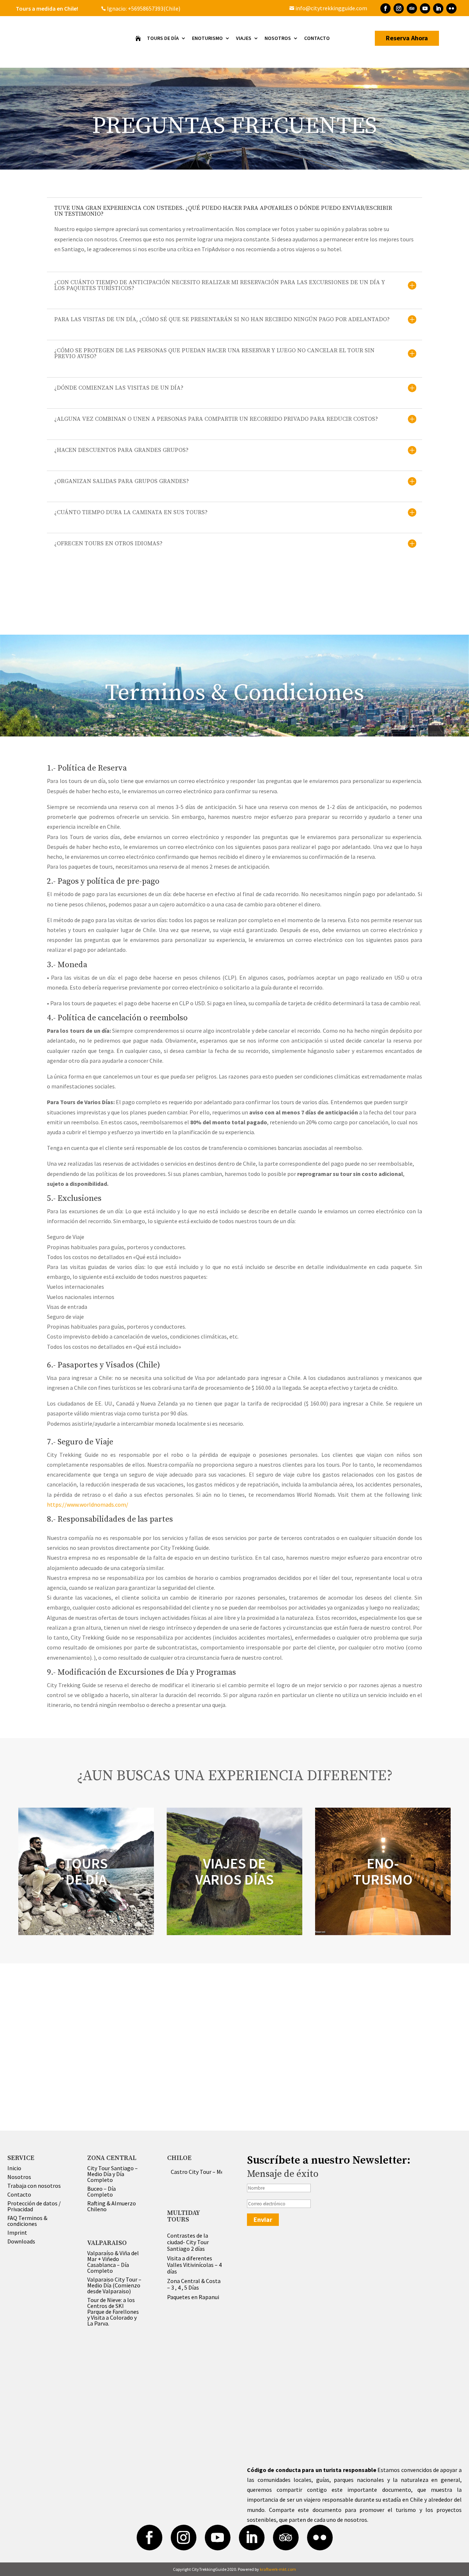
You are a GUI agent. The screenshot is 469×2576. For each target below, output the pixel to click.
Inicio (14, 2168)
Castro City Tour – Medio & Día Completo (221, 2172)
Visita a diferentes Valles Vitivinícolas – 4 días (194, 2265)
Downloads (21, 2241)
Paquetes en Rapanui (193, 2297)
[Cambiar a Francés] (227, 8)
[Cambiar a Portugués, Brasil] (242, 8)
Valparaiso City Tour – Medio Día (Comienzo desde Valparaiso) (114, 2285)
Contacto (317, 38)
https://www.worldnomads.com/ (88, 1504)
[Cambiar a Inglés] (219, 8)
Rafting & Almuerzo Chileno (112, 2206)
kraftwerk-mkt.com (278, 2569)
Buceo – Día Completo (101, 2191)
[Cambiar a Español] (250, 8)
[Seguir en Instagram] (399, 8)
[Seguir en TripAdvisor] (412, 8)
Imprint (17, 2232)
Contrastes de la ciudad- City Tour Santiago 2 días (188, 2242)
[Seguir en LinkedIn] (438, 8)
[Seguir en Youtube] (425, 8)
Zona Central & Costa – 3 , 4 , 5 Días (194, 2284)
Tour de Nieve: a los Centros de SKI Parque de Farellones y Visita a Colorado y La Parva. (113, 2312)
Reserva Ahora (407, 38)
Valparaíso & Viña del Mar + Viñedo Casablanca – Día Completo (113, 2262)
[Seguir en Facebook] (385, 8)
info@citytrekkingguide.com (328, 8)
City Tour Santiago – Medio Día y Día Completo (112, 2174)
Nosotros (278, 38)
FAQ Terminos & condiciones (27, 2221)
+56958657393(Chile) (154, 8)
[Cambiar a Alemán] (235, 8)
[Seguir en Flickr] (451, 8)
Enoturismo (207, 38)
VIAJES (244, 38)
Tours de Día (163, 38)
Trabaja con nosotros (34, 2186)
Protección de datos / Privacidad (34, 2206)
